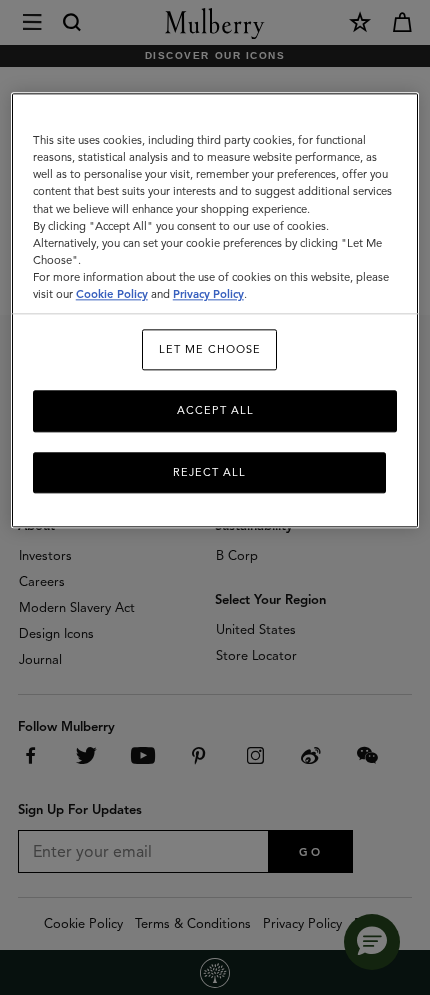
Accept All (215, 411)
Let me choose (210, 349)
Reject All (209, 472)
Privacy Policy (208, 294)
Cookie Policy (112, 294)
